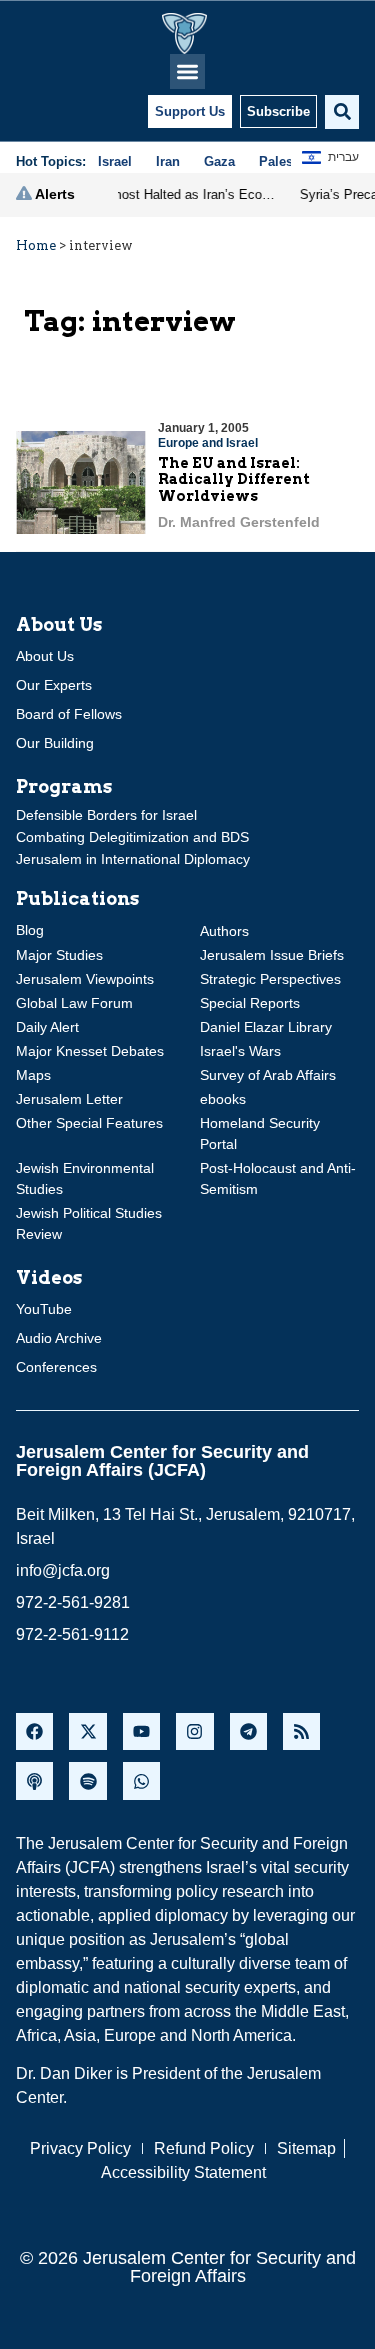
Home (36, 245)
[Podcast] (34, 1780)
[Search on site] (342, 112)
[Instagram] (194, 1731)
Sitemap (306, 2148)
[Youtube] (141, 1731)
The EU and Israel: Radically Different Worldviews (234, 480)
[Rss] (301, 1731)
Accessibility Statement (183, 2172)
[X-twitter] (87, 1731)
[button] (187, 71)
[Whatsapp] (141, 1780)
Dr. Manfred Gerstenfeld (239, 522)
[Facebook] (34, 1731)
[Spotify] (87, 1780)
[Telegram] (248, 1731)
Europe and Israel (208, 443)
